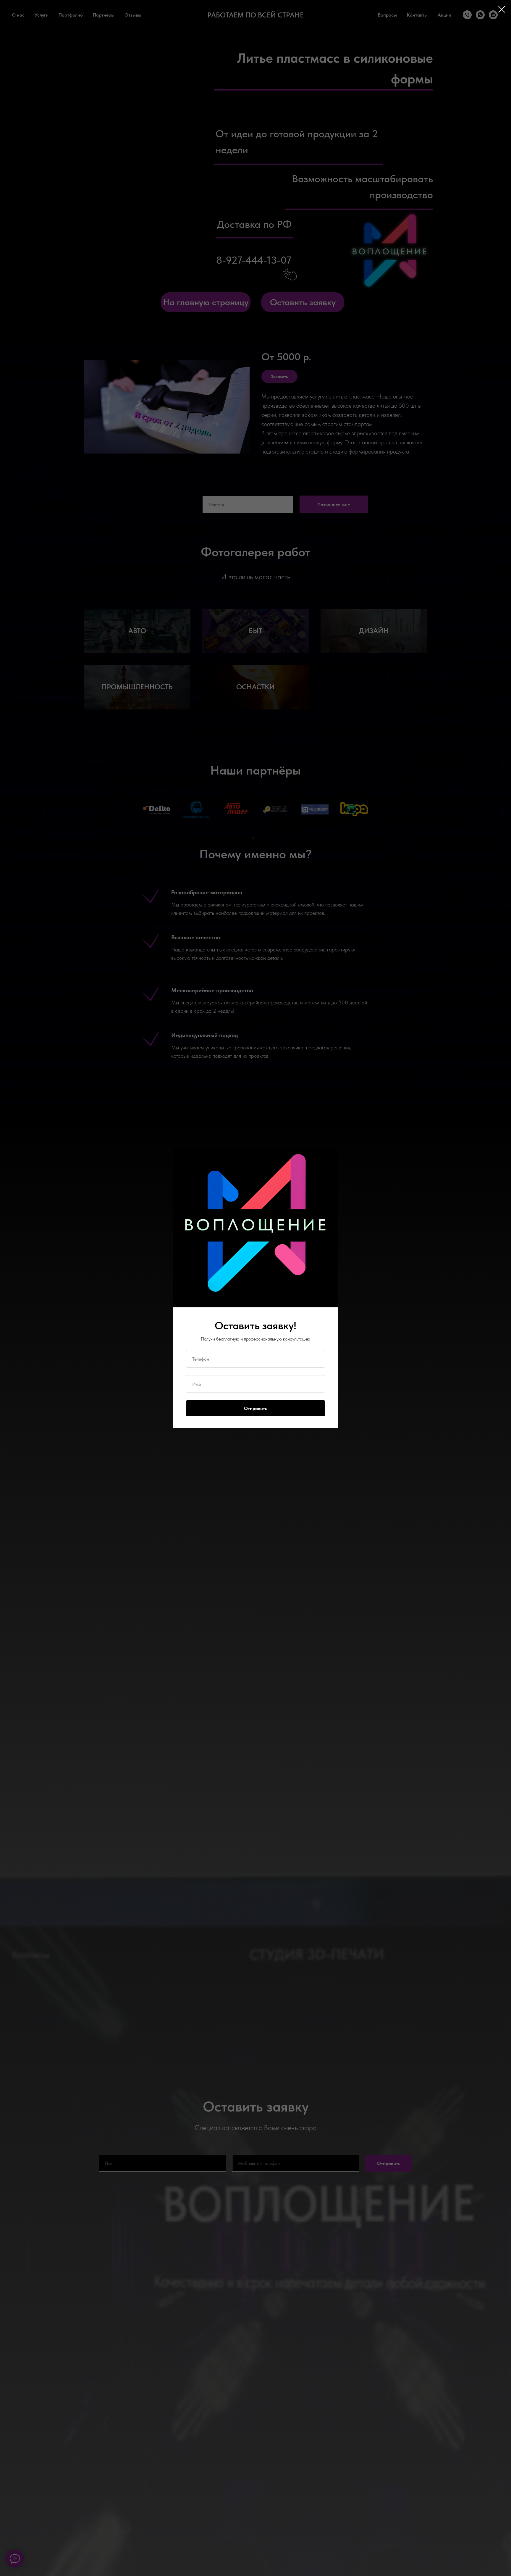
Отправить (256, 1408)
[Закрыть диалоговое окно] (502, 9)
